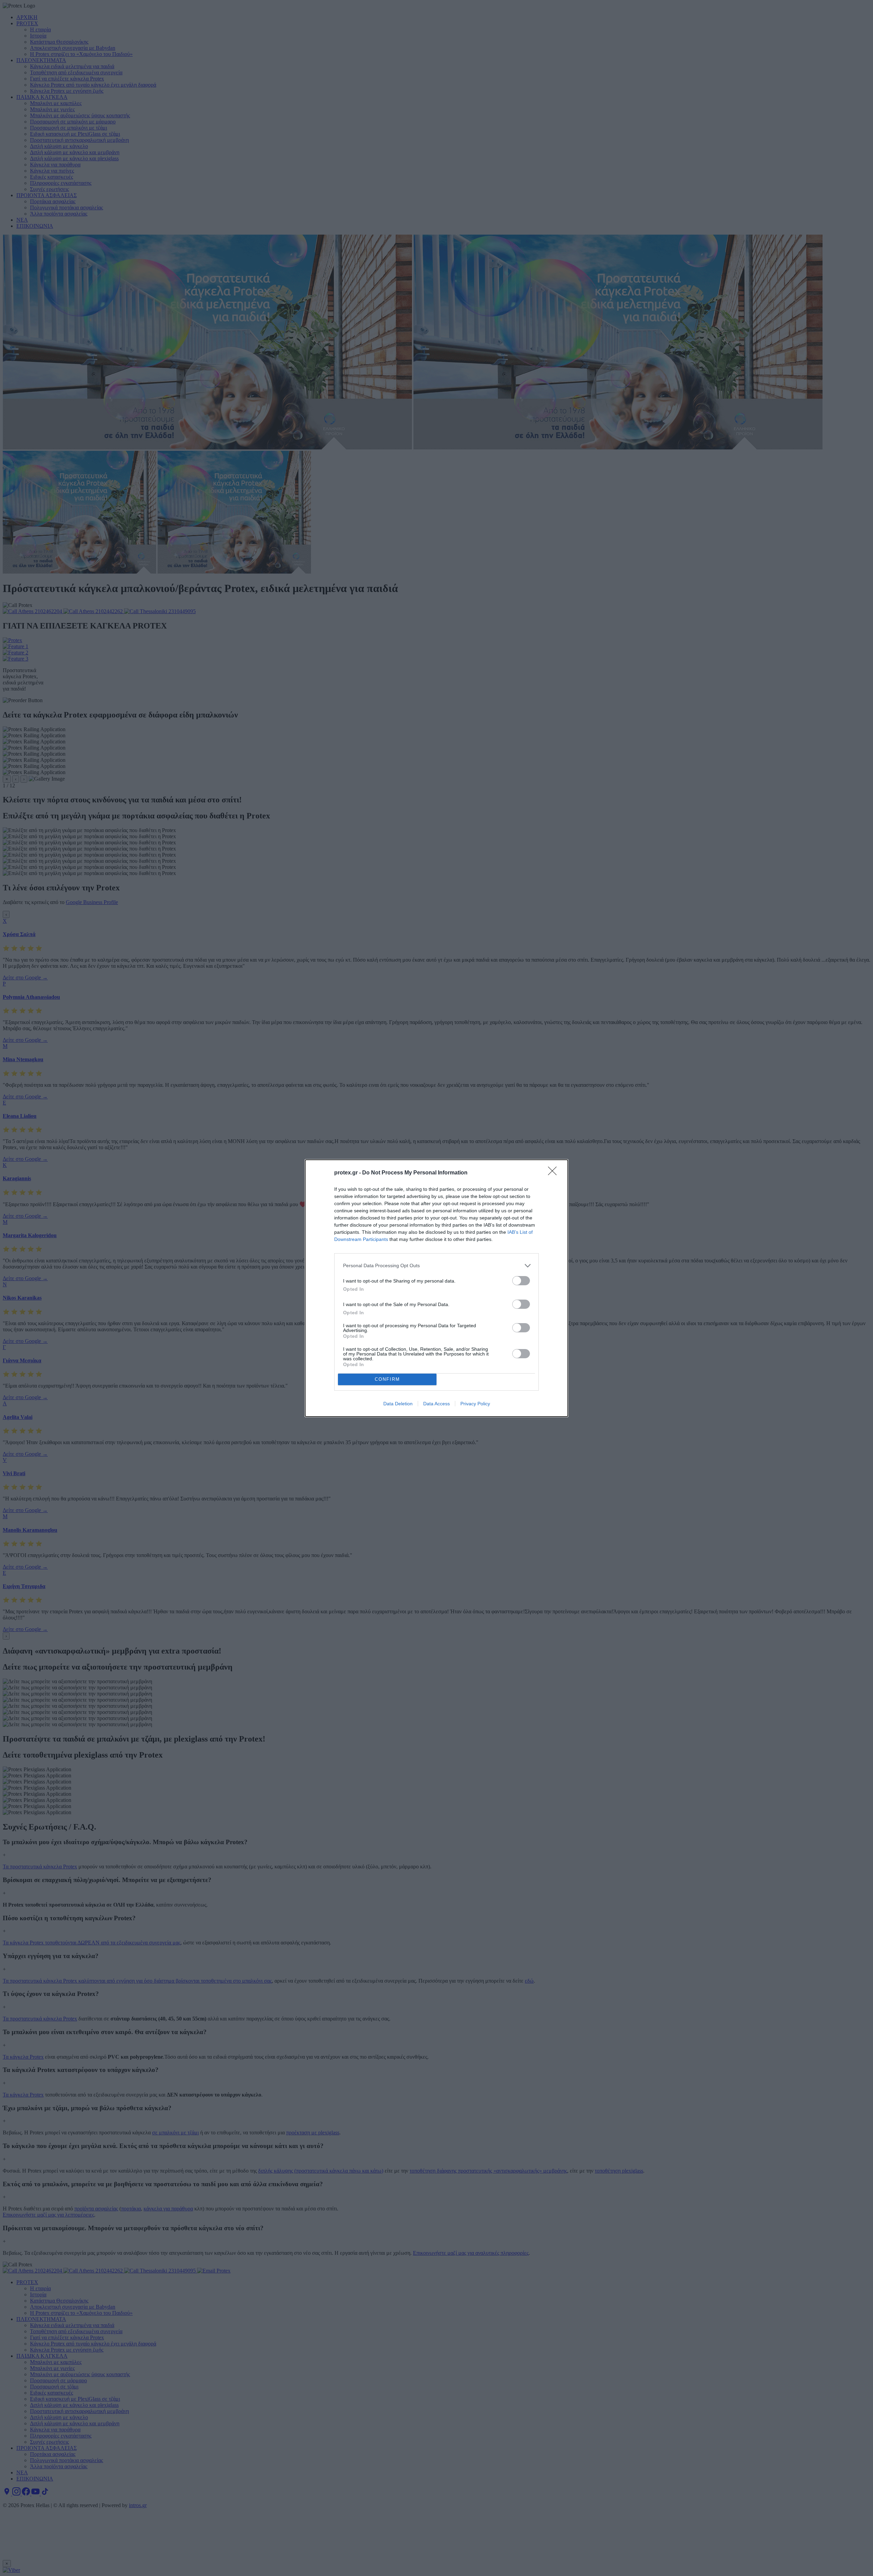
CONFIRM (387, 1379)
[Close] (554, 1173)
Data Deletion (398, 1404)
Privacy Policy (475, 1404)
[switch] (521, 1281)
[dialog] (436, 1288)
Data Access (436, 1404)
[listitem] (436, 1266)
